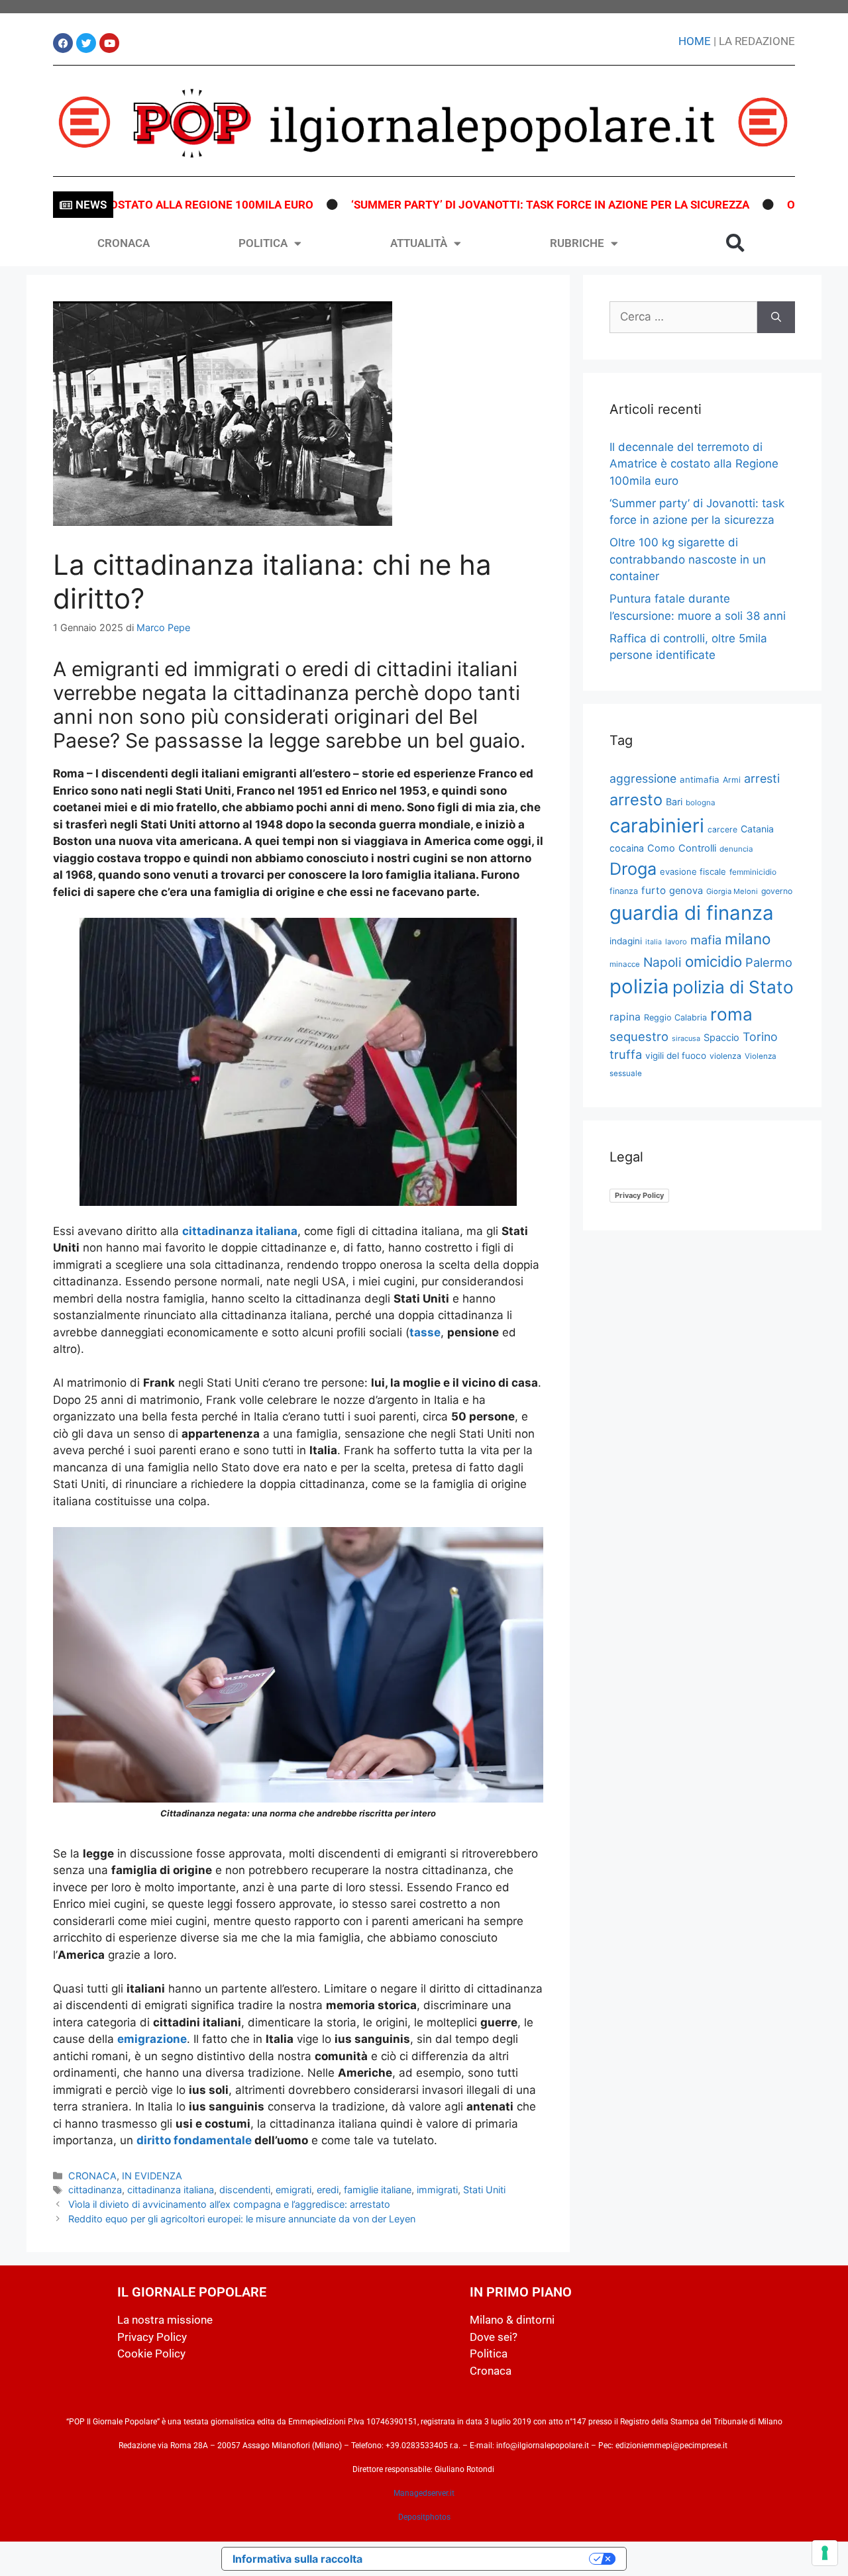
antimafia (700, 779)
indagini (626, 941)
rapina (625, 1017)
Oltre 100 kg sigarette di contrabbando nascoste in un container (688, 559)
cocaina (627, 848)
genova (686, 891)
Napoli (662, 962)
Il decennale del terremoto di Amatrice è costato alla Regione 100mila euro (694, 464)
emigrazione (152, 2039)
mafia (706, 940)
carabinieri (657, 825)
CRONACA (124, 243)
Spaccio (721, 1038)
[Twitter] (86, 43)
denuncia (736, 849)
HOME (695, 41)
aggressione (643, 778)
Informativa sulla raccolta (297, 2559)
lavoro (676, 942)
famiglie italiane (378, 2190)
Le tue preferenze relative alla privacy (482, 2559)
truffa (626, 1054)
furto (654, 890)
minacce (625, 964)
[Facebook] (63, 43)
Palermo (769, 962)
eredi (328, 2190)
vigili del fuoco (676, 1056)
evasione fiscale (693, 871)
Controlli (697, 848)
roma (731, 1014)
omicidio (714, 961)
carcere (722, 829)
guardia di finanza (692, 913)
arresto (636, 800)
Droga (633, 869)
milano (748, 939)
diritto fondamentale (194, 2140)
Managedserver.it (424, 2493)
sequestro (639, 1036)
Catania (757, 829)
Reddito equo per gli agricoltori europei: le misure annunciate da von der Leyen (242, 2219)
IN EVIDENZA (152, 2176)
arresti (762, 778)
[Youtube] (109, 43)
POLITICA (263, 243)
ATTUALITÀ (419, 243)
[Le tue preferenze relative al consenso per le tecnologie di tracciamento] (825, 2553)
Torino (760, 1037)
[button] (735, 243)
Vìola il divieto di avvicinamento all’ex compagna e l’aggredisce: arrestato (229, 2204)
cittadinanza (95, 2190)
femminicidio (753, 872)
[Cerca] (776, 317)
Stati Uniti (484, 2190)
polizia (639, 986)
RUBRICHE (577, 243)
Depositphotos (424, 2517)
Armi (732, 780)
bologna (701, 803)
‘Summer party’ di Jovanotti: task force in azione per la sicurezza (495, 205)
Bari (674, 802)
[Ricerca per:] (683, 317)
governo (777, 891)
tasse (425, 1332)
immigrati (437, 2190)
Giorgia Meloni (732, 891)
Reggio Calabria (675, 1017)
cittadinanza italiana (240, 1231)
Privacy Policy (639, 1195)
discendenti (245, 2190)
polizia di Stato (733, 987)
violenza (725, 1056)
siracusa (686, 1038)
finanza (624, 891)
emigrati (293, 2190)
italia (654, 942)
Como (661, 848)
